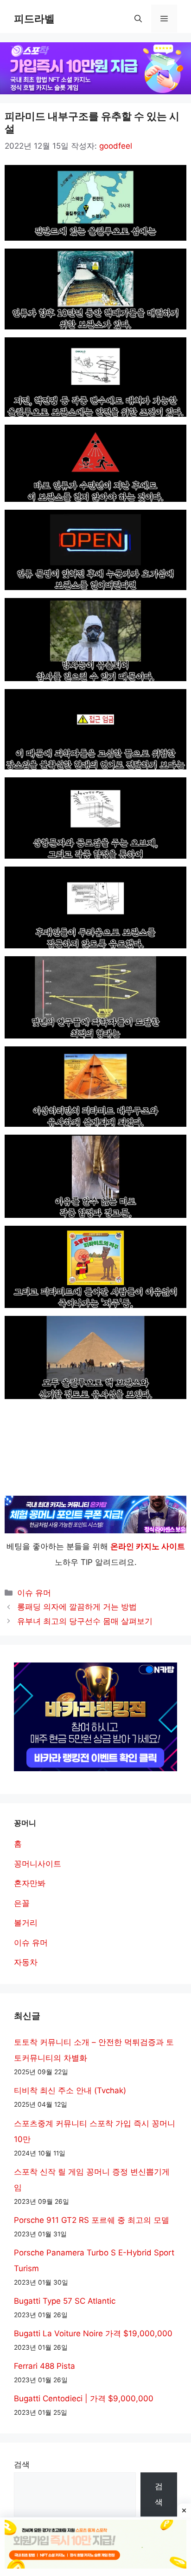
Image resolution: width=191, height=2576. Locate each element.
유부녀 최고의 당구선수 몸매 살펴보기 (85, 1621)
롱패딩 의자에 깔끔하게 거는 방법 (77, 1607)
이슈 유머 (34, 1593)
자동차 (26, 1962)
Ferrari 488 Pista (45, 2366)
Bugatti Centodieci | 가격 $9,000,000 (84, 2399)
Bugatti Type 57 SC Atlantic (65, 2301)
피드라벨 (34, 19)
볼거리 (26, 1923)
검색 (22, 2464)
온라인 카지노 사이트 (148, 1546)
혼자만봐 (30, 1883)
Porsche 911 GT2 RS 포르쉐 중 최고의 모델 (92, 2220)
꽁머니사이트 (38, 1864)
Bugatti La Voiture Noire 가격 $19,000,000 (93, 2333)
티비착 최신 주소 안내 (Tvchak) (70, 2090)
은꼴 (22, 1903)
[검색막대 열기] (138, 19)
